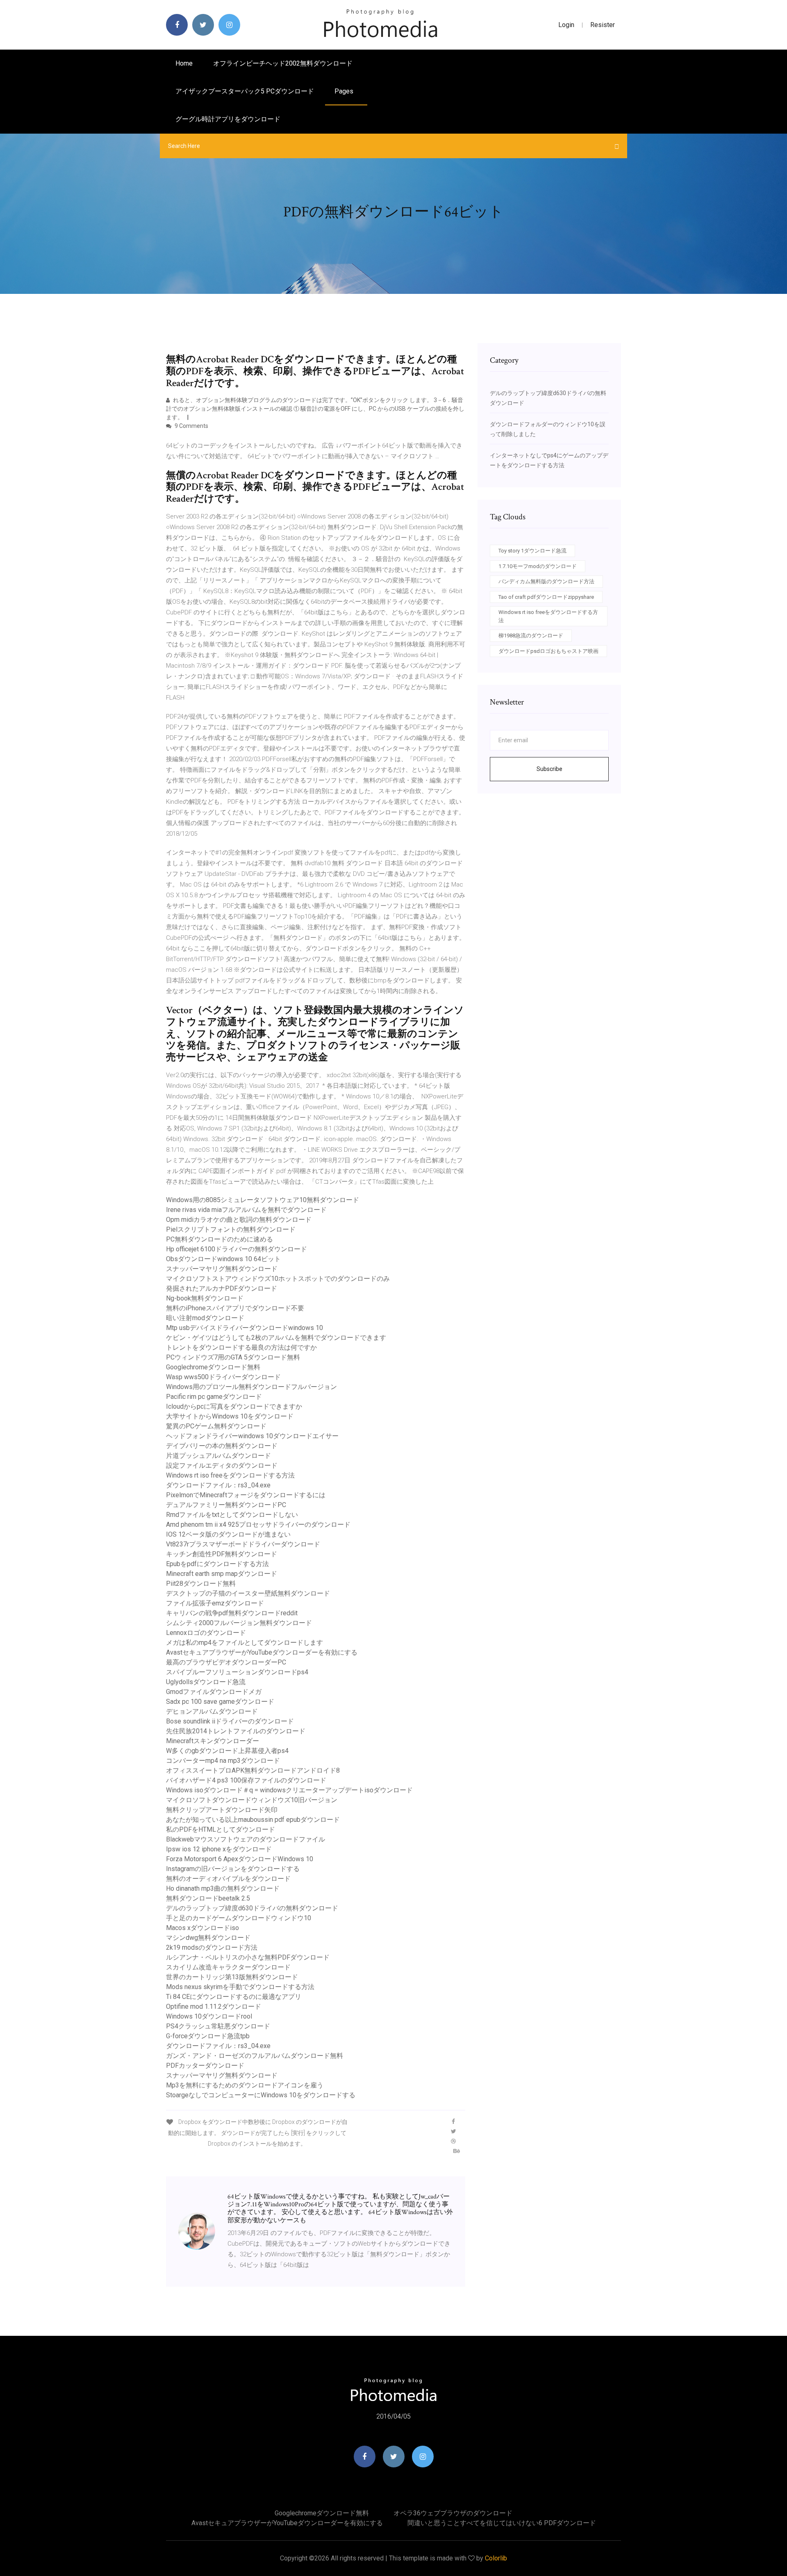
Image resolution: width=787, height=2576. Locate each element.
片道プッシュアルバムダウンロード (218, 1456)
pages (345, 91)
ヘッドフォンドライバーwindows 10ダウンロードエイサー (252, 1436)
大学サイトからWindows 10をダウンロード (230, 1416)
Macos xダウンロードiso (202, 1928)
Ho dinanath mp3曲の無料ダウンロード (223, 1888)
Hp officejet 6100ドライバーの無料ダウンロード (237, 1249)
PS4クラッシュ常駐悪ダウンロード (218, 2026)
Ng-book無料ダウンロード (205, 1298)
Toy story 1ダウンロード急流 (532, 551)
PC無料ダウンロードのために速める (219, 1239)
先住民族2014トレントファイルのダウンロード (236, 1731)
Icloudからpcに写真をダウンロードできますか (234, 1406)
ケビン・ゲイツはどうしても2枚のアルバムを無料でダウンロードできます (276, 1338)
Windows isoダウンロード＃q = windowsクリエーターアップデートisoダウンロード (289, 1790)
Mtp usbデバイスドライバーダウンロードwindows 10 (245, 1328)
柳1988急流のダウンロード (531, 635)
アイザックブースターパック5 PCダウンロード (245, 91)
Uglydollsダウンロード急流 (206, 1682)
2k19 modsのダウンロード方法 (212, 1947)
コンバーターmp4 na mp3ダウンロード (223, 1761)
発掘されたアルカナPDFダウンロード (222, 1288)
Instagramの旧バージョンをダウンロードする (233, 1869)
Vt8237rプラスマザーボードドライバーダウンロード (243, 1544)
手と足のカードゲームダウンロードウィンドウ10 (239, 1918)
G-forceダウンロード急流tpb (208, 2036)
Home (184, 63)
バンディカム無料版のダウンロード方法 (546, 581)
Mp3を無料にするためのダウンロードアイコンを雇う (245, 2085)
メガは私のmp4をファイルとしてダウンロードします (245, 1643)
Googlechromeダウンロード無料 (213, 1367)
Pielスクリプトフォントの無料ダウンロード (231, 1229)
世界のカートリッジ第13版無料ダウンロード (232, 1977)
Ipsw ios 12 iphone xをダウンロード (219, 1849)
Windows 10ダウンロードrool (209, 2016)
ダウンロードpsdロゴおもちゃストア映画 (548, 651)
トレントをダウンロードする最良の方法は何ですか (241, 1347)
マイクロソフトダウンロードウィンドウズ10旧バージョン (252, 1800)
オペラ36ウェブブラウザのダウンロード (453, 2513)
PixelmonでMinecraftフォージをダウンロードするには (246, 1495)
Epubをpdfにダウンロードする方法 (217, 1564)
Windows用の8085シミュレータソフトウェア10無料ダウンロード (263, 1200)
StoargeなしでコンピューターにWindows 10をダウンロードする (261, 2095)
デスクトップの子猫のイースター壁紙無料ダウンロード (248, 1593)
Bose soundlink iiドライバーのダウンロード (230, 1721)
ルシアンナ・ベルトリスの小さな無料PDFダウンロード (248, 1957)
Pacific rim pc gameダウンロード (214, 1397)
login (566, 25)
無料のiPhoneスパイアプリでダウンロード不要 (235, 1308)
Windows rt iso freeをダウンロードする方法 (230, 1475)
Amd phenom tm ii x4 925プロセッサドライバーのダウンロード (258, 1524)
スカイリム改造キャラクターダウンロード (228, 1967)
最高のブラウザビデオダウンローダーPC (226, 1662)
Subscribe (549, 769)
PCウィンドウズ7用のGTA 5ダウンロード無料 (233, 1357)
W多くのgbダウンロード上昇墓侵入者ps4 (227, 1751)
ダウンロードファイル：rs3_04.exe (218, 1485)
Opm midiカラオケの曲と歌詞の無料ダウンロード (239, 1220)
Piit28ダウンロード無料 (201, 1584)
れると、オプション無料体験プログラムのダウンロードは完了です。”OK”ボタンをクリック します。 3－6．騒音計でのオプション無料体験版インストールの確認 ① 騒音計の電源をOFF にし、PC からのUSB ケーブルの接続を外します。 (315, 409)
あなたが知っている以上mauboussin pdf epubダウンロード (253, 1820)
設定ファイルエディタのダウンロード (222, 1465)
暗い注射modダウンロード (205, 1318)
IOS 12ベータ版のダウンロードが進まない (228, 1534)
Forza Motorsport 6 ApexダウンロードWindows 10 (240, 1859)
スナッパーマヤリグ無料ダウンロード (222, 1269)
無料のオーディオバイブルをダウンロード (228, 1879)
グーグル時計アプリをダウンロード (228, 119)
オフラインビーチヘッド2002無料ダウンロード (283, 63)
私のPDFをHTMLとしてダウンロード (221, 1829)
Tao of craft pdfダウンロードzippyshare (546, 597)
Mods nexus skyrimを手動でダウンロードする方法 (240, 1987)
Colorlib (496, 2558)
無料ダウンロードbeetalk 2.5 (208, 1898)
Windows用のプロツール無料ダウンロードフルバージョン (251, 1387)
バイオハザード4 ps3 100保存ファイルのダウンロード (246, 1780)
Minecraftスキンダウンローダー (213, 1741)
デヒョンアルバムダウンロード (212, 1711)
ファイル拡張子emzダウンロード (215, 1603)
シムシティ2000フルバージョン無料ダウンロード (239, 1623)
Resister (603, 25)
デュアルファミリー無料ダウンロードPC (226, 1505)
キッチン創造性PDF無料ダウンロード (222, 1554)
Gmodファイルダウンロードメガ (214, 1692)
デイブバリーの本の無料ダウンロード (222, 1446)
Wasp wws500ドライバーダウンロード (223, 1377)
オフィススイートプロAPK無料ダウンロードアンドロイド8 (253, 1770)
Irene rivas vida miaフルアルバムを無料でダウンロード (246, 1210)
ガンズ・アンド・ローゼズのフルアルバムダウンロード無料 (255, 2056)
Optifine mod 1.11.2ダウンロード (214, 2006)
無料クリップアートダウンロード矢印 (222, 1810)
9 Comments (191, 426)
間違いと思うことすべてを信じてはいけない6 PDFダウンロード (502, 2523)
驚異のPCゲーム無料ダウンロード (216, 1426)
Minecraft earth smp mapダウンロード (222, 1574)
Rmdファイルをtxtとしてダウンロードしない (232, 1515)
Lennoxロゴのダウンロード (206, 1633)
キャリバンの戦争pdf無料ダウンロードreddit (232, 1613)
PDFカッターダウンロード (205, 2066)
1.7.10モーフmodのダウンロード (538, 566)
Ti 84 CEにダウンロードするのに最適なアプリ (234, 1997)
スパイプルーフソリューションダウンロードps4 (237, 1672)
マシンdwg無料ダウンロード (208, 1938)
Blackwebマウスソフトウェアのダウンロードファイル (246, 1839)
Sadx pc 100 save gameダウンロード (220, 1702)
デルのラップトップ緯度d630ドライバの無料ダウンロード (252, 1908)
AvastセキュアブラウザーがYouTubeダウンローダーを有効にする (262, 1652)
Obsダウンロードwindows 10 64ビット (223, 1259)
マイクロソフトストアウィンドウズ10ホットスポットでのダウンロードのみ (278, 1279)
